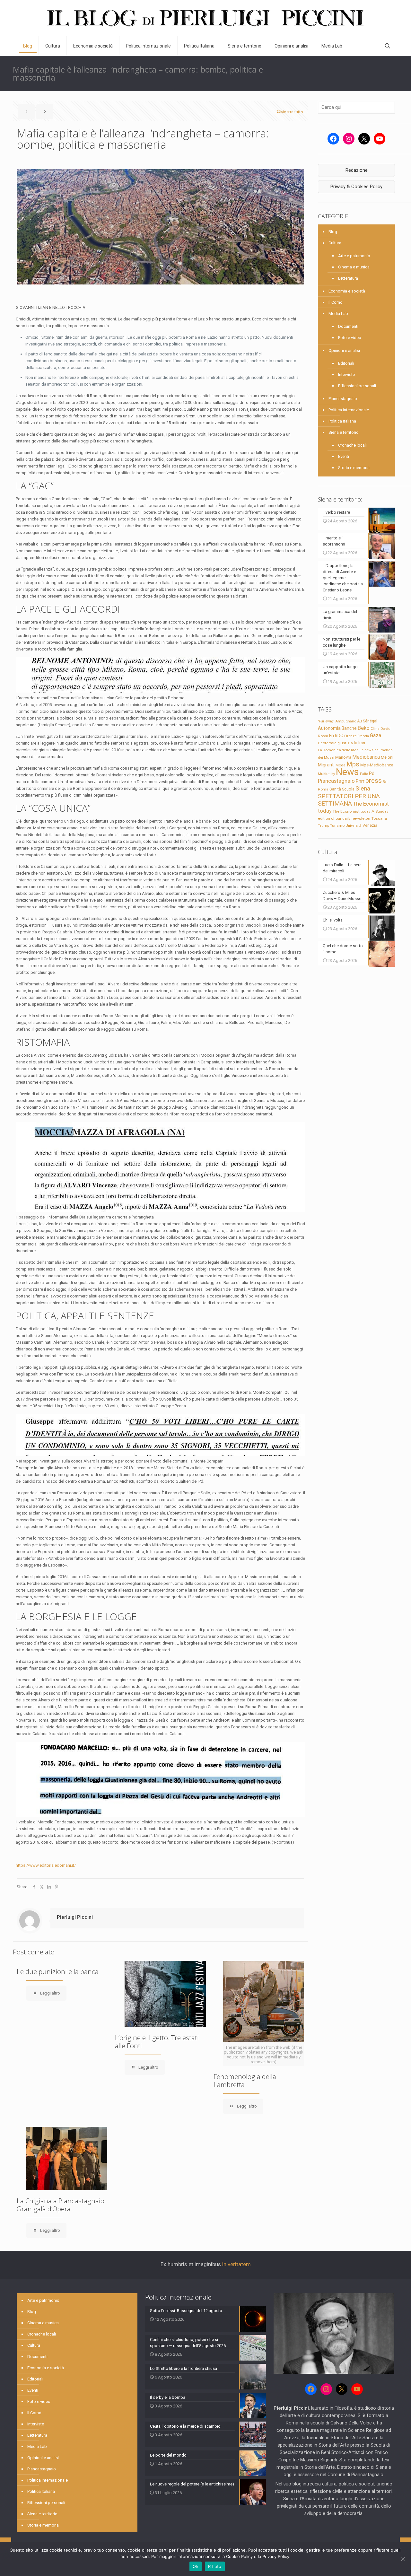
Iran (362, 743)
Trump (324, 825)
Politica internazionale (349, 410)
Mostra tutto (292, 112)
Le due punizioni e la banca (58, 1971)
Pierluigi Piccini (75, 1917)
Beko (364, 728)
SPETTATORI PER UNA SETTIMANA (349, 800)
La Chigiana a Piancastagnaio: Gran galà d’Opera (61, 2205)
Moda (341, 765)
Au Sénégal (367, 721)
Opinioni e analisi (344, 350)
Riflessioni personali (357, 386)
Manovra (343, 757)
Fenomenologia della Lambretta (245, 2080)
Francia (363, 736)
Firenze (350, 736)
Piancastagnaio (343, 399)
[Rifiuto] (403, 2559)
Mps (353, 764)
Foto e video (350, 338)
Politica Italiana (342, 421)
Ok (196, 2566)
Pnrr (360, 781)
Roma (323, 789)
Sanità (335, 789)
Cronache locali (352, 445)
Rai (385, 782)
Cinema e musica (354, 267)
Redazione (357, 170)
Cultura (335, 243)
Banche (349, 728)
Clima (375, 729)
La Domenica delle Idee (338, 750)
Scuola (348, 789)
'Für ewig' (326, 721)
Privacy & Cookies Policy (356, 187)
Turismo (337, 825)
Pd (372, 773)
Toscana (379, 818)
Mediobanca (366, 757)
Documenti (348, 326)
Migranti (326, 765)
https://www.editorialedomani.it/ (46, 1865)
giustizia (345, 743)
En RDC (336, 736)
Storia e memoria (354, 468)
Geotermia (327, 743)
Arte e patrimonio (354, 256)
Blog (333, 232)
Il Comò (336, 302)
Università (354, 826)
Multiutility (326, 774)
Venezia (370, 825)
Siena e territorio (344, 432)
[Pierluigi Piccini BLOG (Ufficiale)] (205, 18)
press (374, 781)
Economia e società (347, 291)
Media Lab (338, 314)
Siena (363, 788)
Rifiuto (215, 2566)
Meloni (387, 757)
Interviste (346, 375)
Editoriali (346, 363)
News (347, 772)
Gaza (376, 735)
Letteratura (348, 278)
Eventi (344, 456)
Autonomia (329, 728)
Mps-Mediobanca (377, 765)
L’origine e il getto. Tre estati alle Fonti (157, 2042)
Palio (364, 774)
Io (356, 743)
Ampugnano (346, 721)
